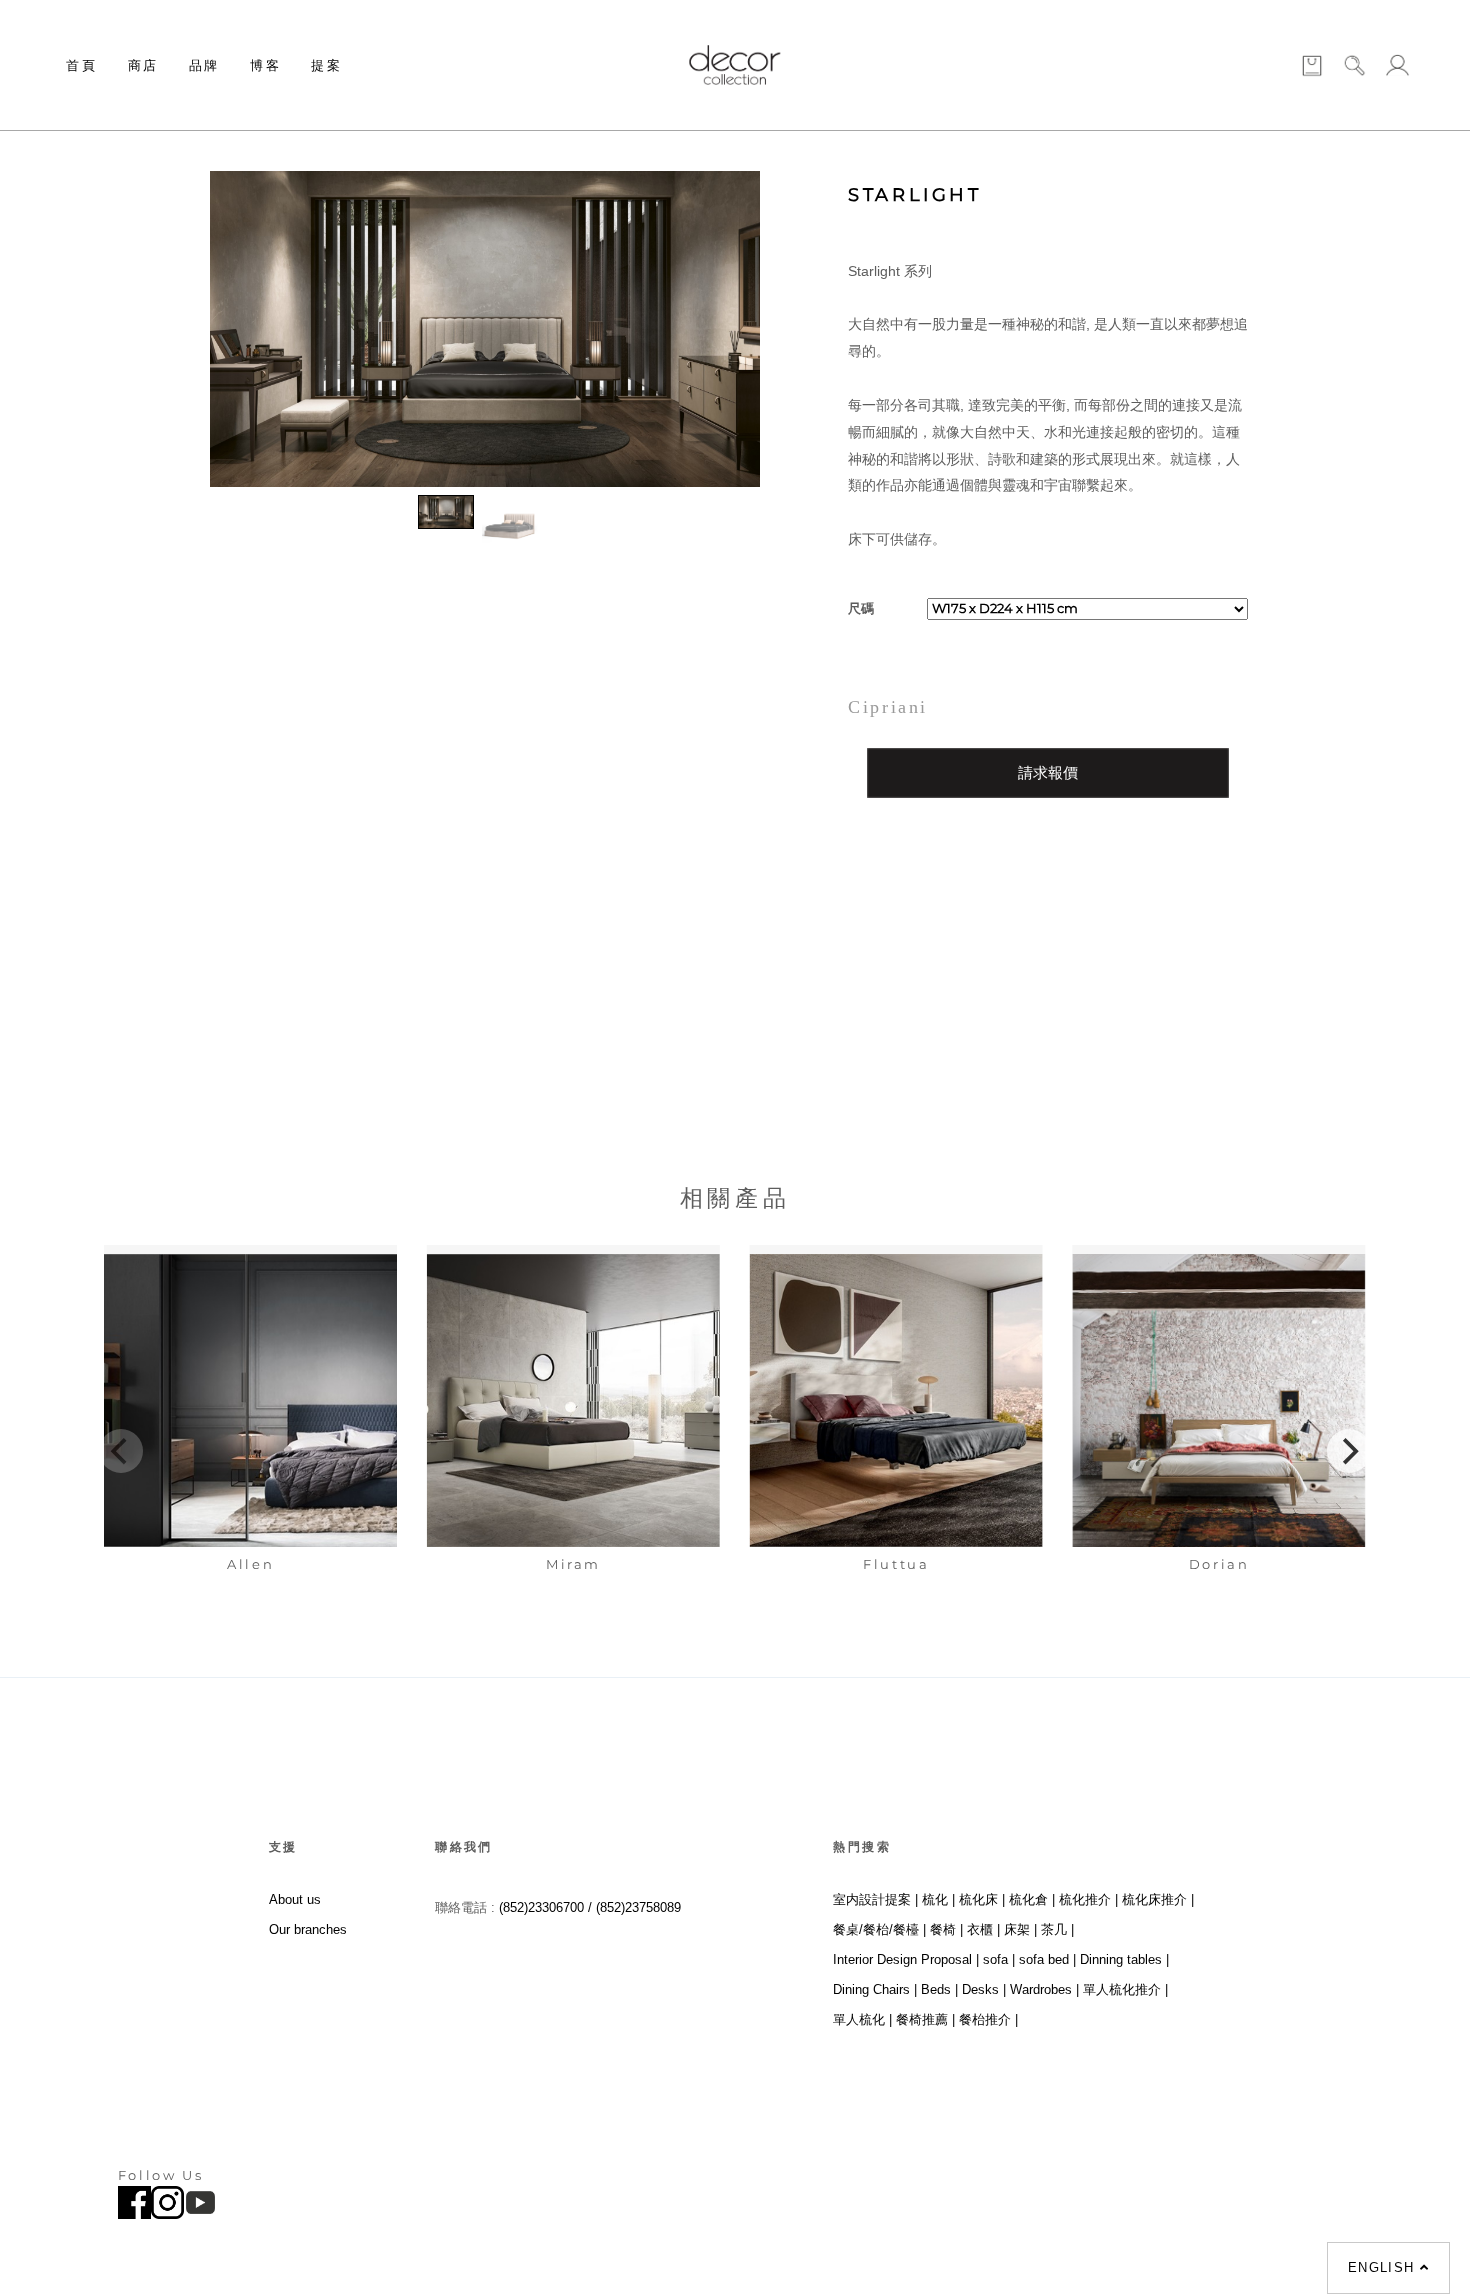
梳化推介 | (1088, 1899)
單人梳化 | (862, 2019)
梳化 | (938, 1899)
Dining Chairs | (875, 1989)
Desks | (984, 1989)
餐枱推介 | (988, 2019)
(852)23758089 (640, 1907)
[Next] (1349, 1451)
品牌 (204, 65)
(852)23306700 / (547, 1907)
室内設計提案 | (875, 1899)
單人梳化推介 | (1125, 1989)
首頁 (81, 65)
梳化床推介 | (1158, 1899)
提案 (326, 65)
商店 (143, 65)
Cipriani (888, 707)
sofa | (999, 1959)
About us (295, 1899)
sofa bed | (1047, 1959)
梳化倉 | (1032, 1899)
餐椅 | (946, 1929)
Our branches (308, 1929)
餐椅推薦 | (925, 2019)
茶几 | (1057, 1929)
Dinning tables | (1124, 1959)
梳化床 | (982, 1899)
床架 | (1020, 1929)
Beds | (939, 1989)
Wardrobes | (1044, 1989)
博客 (265, 65)
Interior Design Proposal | (906, 1959)
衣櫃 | (983, 1929)
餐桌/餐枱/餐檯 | (879, 1929)
